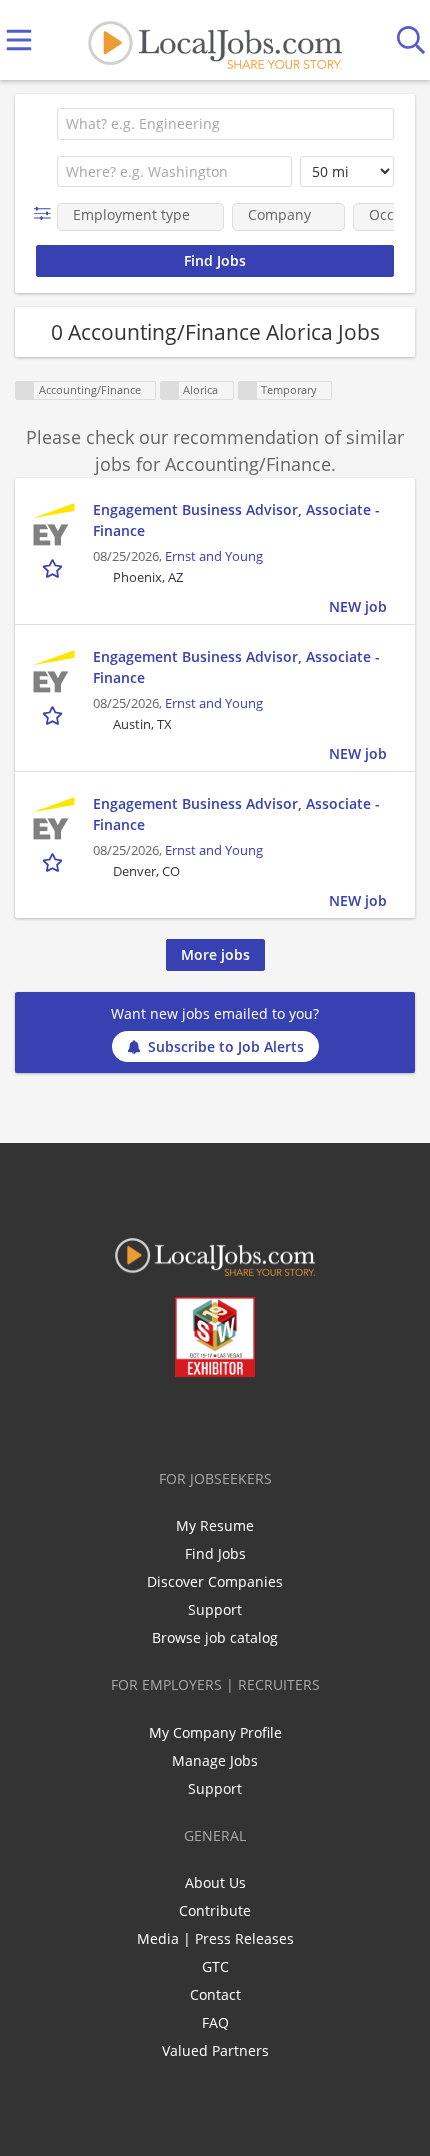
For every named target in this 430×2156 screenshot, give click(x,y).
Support (215, 1609)
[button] (46, 213)
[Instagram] (268, 1419)
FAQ (215, 2022)
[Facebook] (136, 1419)
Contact (215, 1994)
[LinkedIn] (202, 1419)
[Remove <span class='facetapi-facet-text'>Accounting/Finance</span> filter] (25, 390)
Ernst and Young (214, 556)
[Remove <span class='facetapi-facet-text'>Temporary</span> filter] (248, 390)
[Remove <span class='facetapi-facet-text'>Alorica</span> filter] (170, 390)
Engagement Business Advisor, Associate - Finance (236, 520)
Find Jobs (215, 1553)
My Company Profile (215, 1732)
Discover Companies (215, 1581)
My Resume (215, 1525)
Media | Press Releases (215, 1938)
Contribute (215, 1910)
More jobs (215, 954)
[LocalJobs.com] (215, 40)
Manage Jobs (215, 1760)
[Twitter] (169, 1419)
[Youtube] (235, 1419)
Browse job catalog (215, 1637)
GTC (215, 1966)
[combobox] (225, 124)
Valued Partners (215, 2050)
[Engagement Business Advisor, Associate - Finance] (54, 524)
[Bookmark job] (54, 567)
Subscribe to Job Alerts (226, 1046)
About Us (215, 1882)
